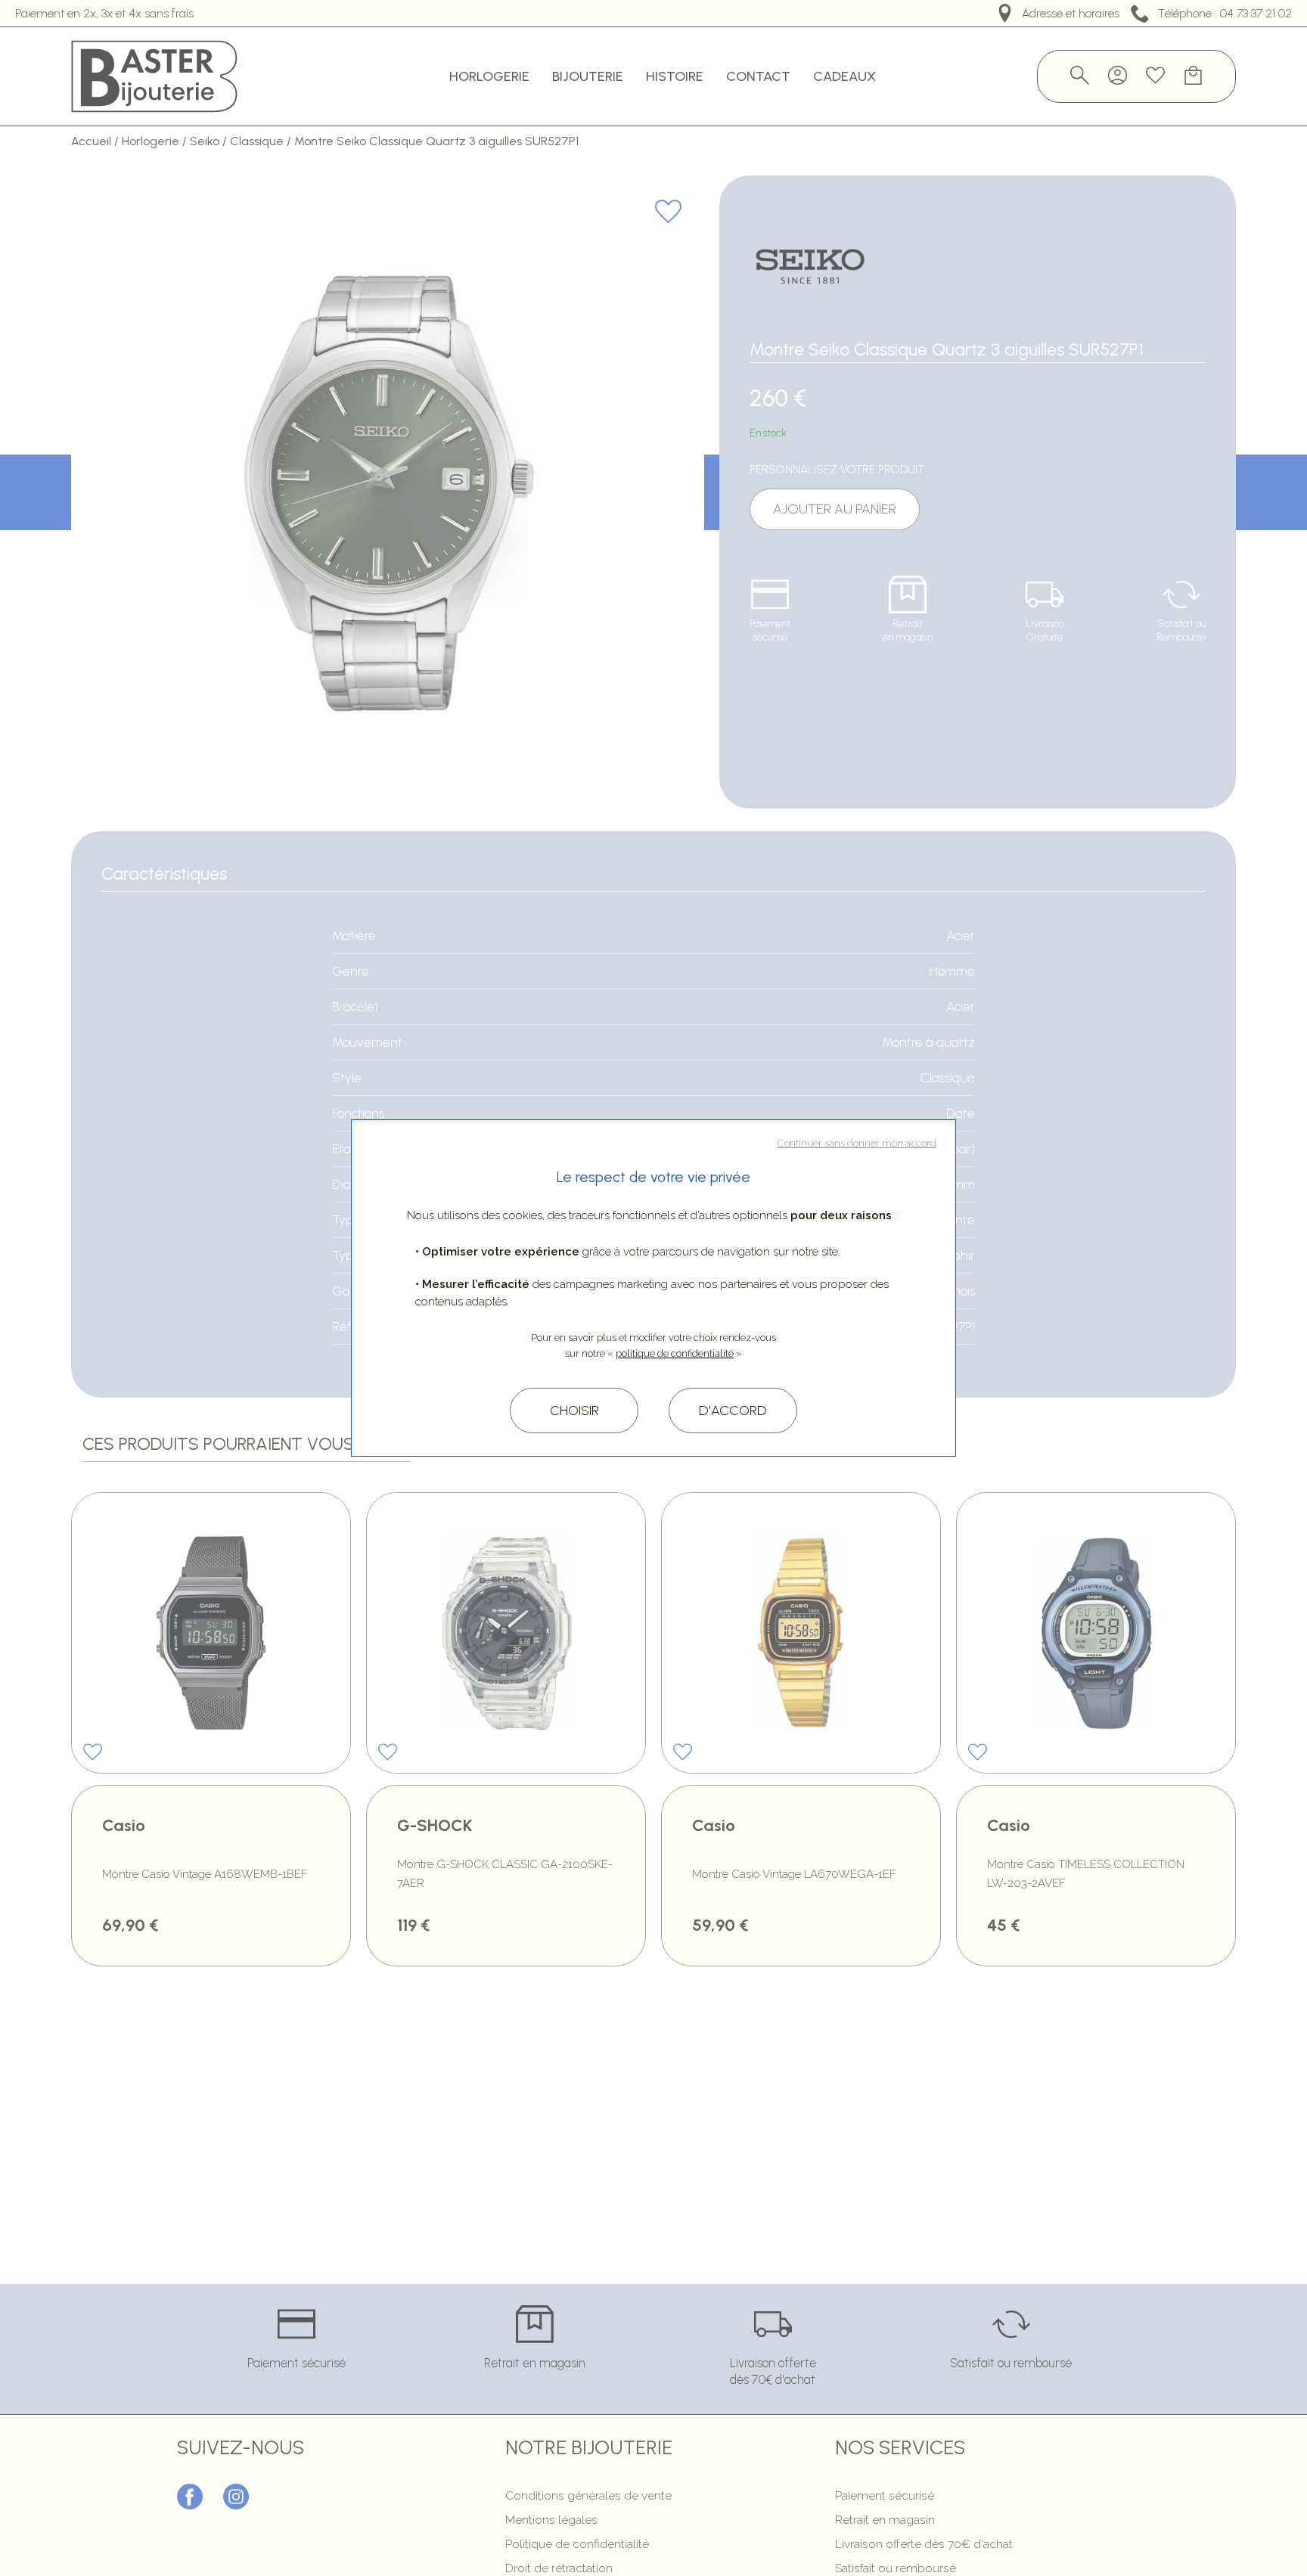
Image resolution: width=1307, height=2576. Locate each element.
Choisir (574, 1411)
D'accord (733, 1411)
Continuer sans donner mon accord (857, 1143)
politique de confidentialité (675, 1353)
